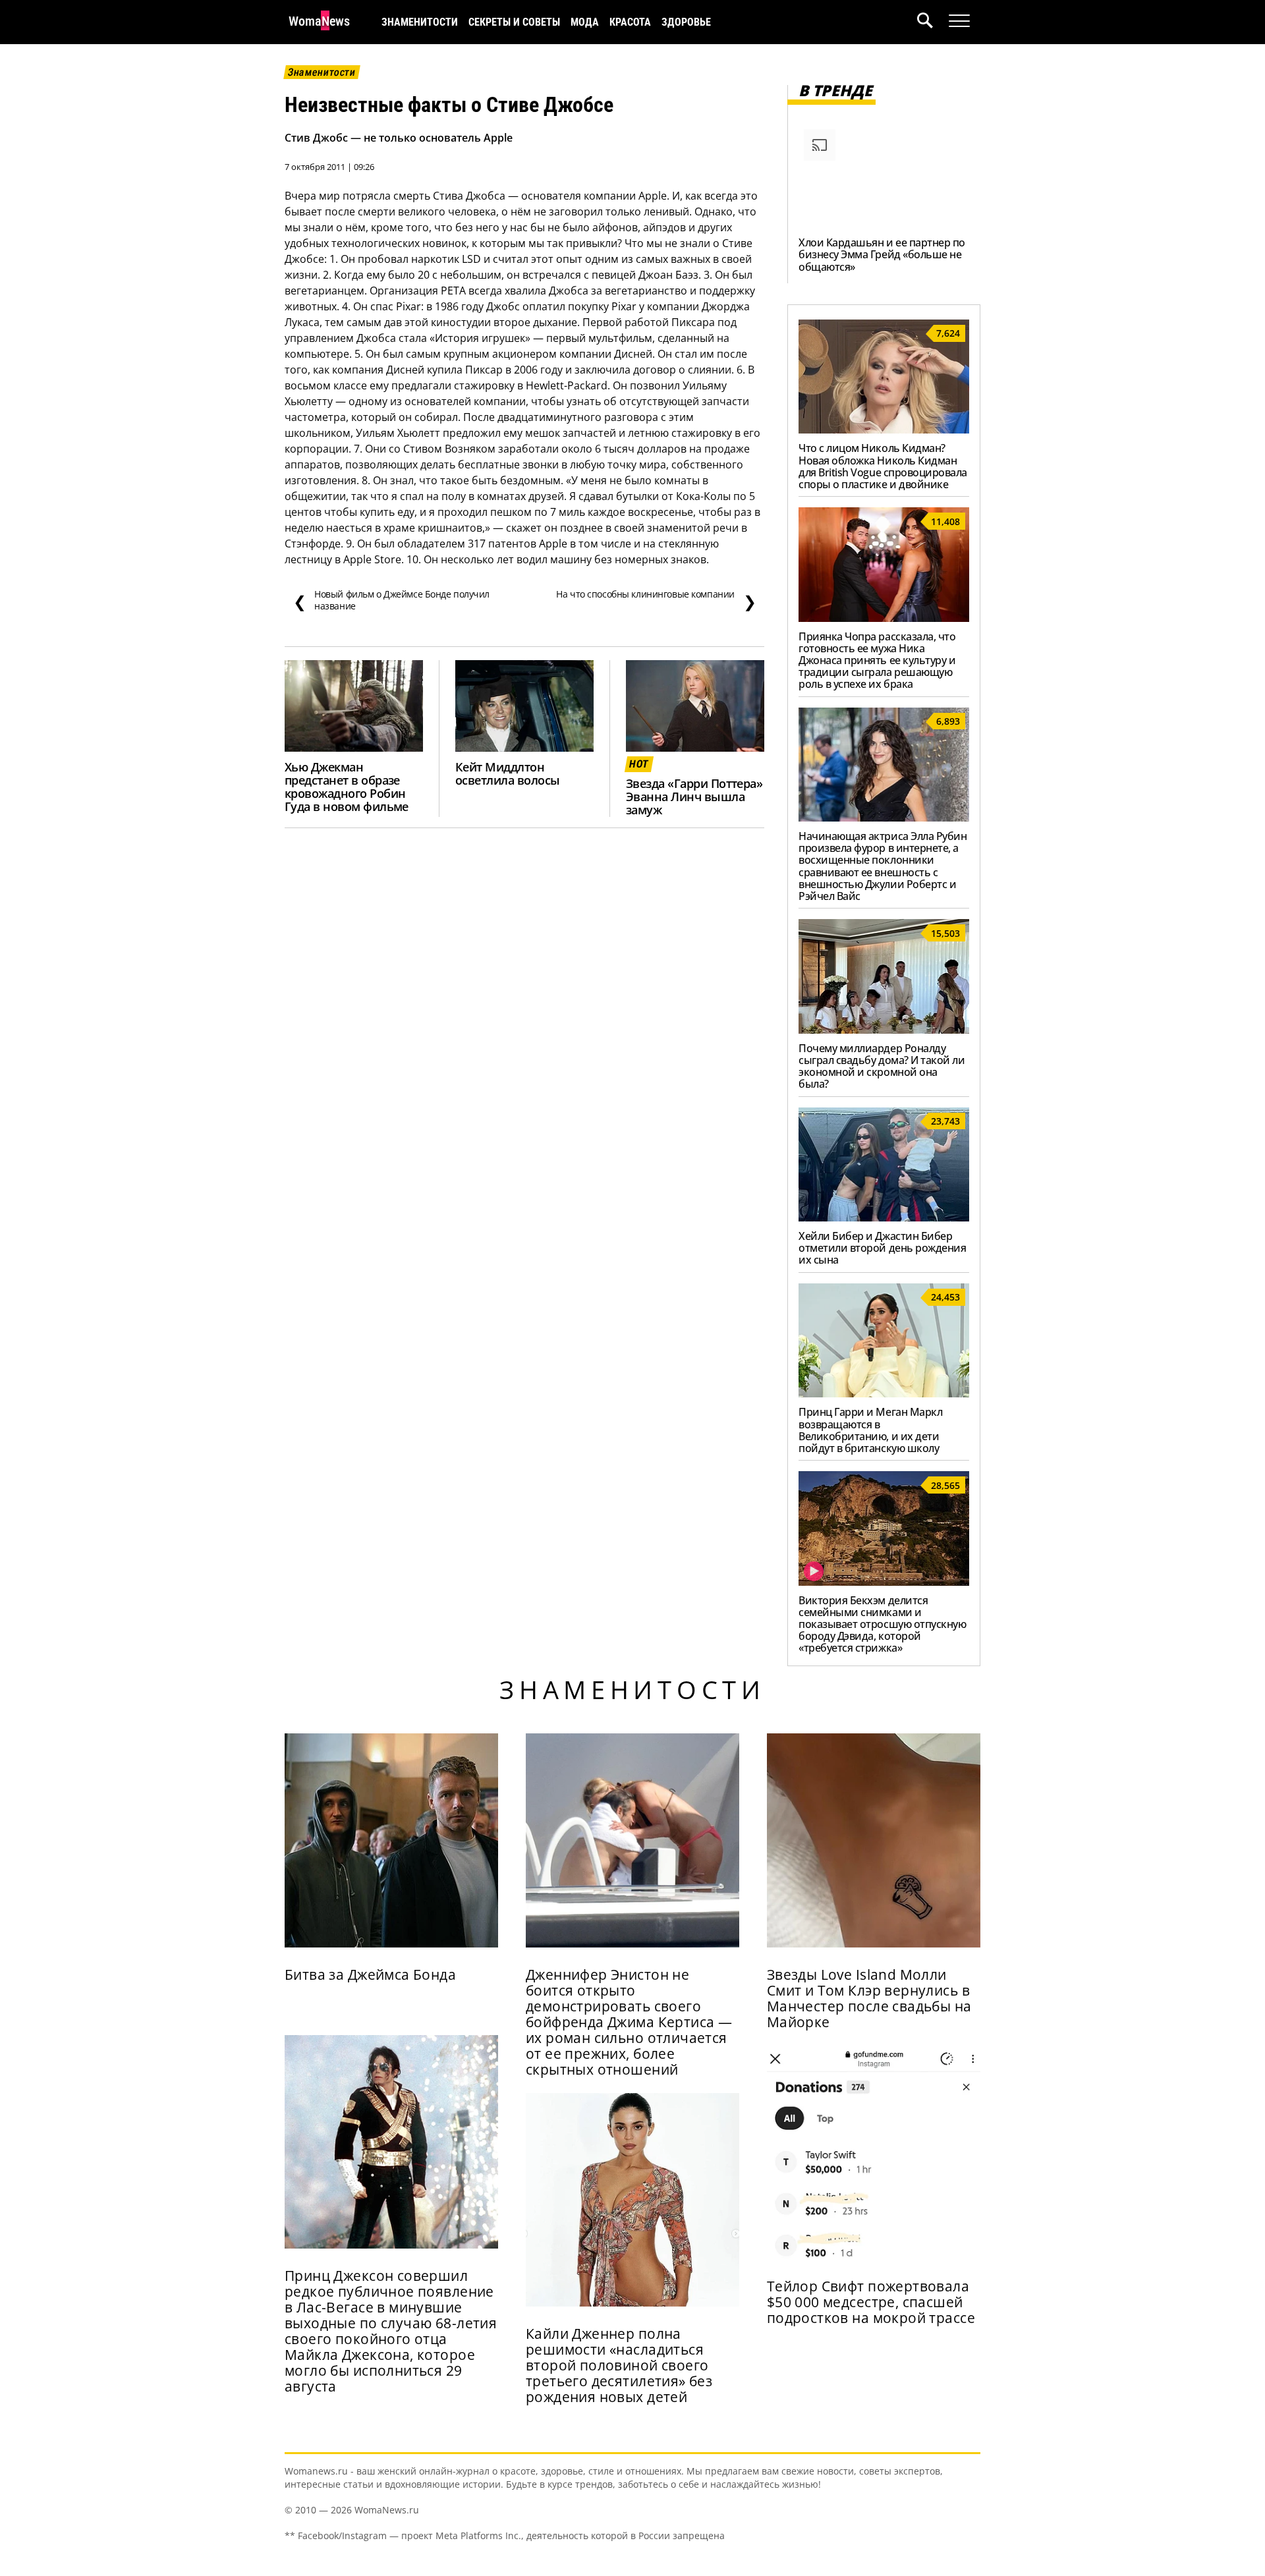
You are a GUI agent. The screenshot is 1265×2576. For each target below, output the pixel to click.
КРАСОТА (630, 22)
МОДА (585, 22)
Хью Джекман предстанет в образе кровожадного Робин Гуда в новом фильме (347, 787)
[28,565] (884, 1582)
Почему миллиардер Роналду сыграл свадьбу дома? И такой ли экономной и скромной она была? (882, 1066)
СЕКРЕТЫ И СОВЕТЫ (514, 22)
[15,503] (884, 1030)
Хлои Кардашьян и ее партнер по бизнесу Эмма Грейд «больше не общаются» (882, 254)
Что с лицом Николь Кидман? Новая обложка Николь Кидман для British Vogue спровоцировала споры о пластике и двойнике (883, 466)
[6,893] (884, 818)
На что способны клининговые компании (656, 600)
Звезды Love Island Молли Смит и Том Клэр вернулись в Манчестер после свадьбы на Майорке (869, 1998)
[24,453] (884, 1393)
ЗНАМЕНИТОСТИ (420, 22)
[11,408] (884, 618)
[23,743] (884, 1218)
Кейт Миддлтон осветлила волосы (508, 773)
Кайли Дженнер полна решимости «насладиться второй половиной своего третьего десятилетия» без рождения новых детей (619, 2365)
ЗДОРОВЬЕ (686, 22)
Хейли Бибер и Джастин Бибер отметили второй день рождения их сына (882, 1248)
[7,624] (884, 430)
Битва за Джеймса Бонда (370, 1974)
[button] (933, 22)
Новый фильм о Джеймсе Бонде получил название (391, 600)
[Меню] (959, 21)
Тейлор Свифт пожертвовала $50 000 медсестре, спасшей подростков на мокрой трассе (871, 2302)
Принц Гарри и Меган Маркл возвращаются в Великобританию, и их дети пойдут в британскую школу (870, 1430)
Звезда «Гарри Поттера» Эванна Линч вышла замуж (694, 797)
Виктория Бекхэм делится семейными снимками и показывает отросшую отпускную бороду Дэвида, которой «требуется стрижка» (882, 1624)
